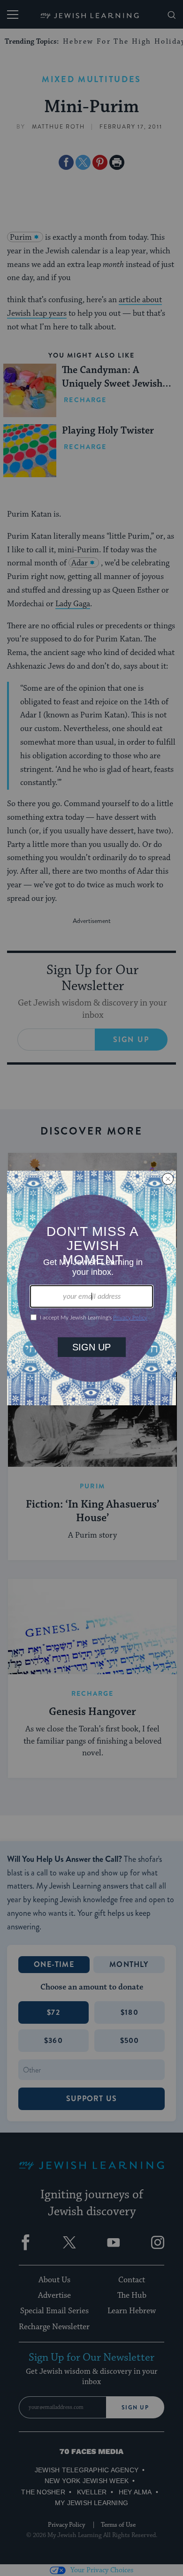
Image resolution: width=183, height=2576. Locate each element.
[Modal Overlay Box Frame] (91, 1288)
